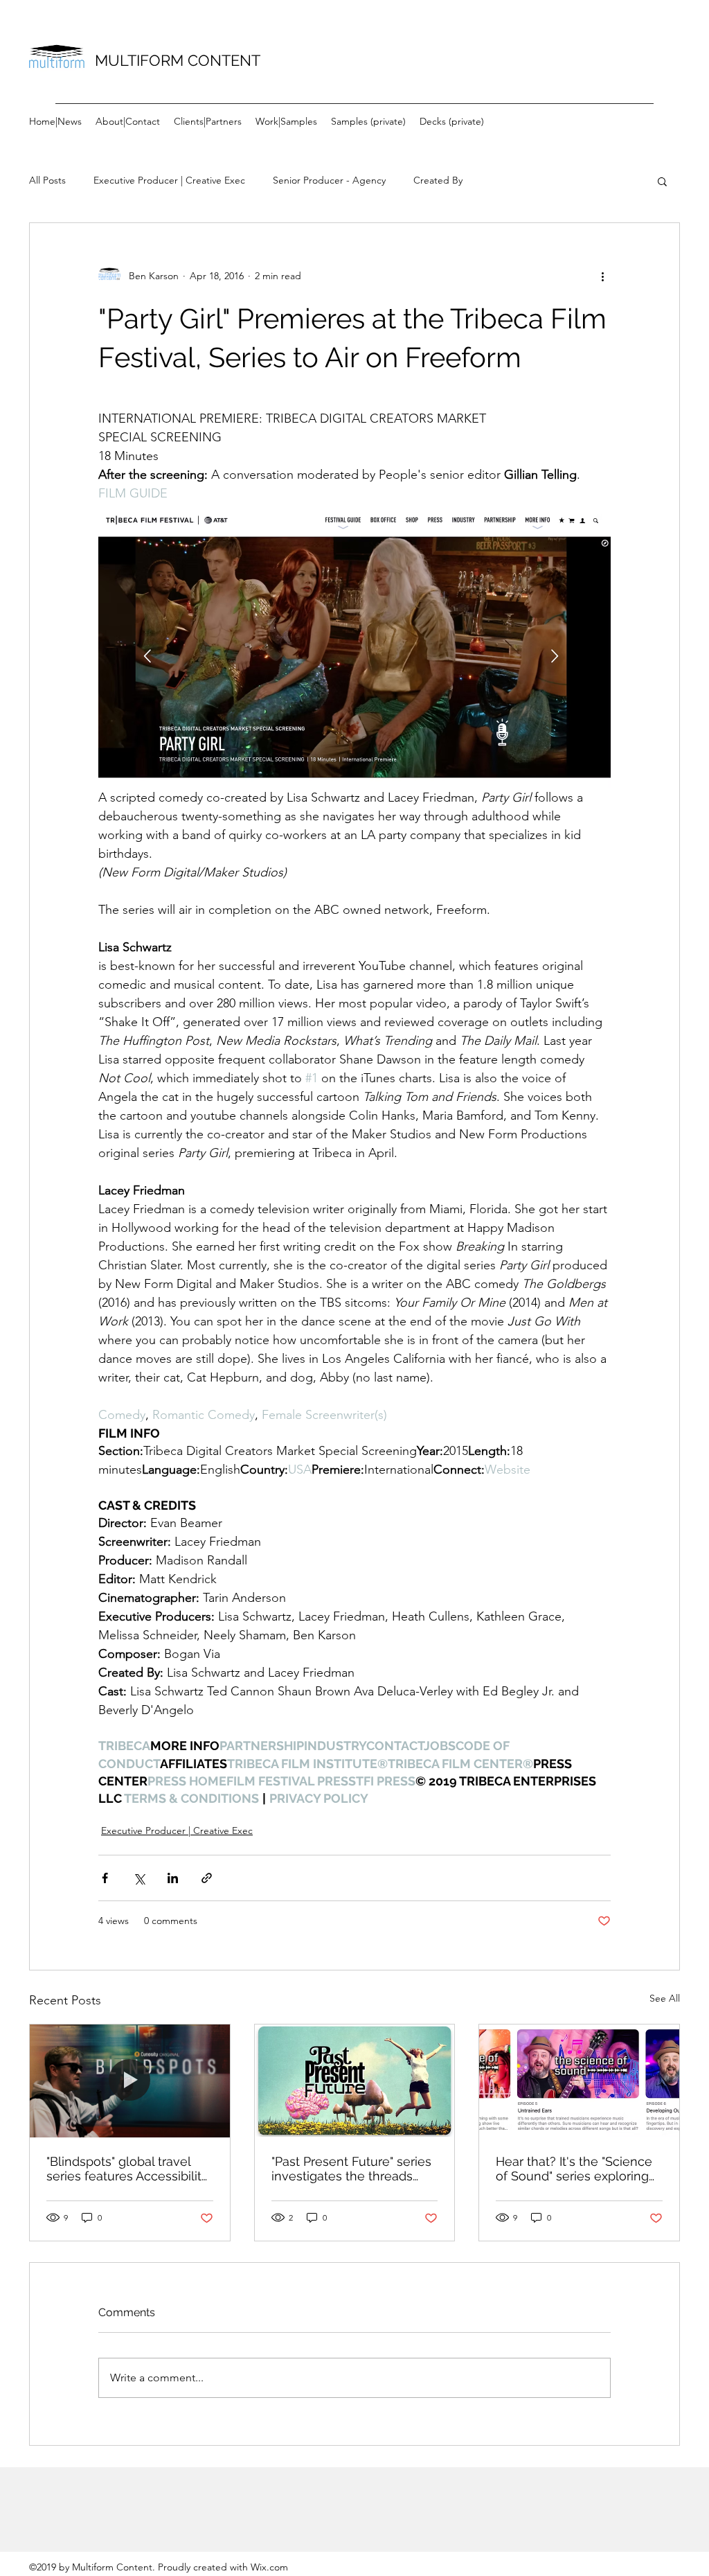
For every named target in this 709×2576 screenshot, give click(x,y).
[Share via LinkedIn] (173, 1878)
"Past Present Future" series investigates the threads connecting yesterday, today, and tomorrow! (351, 2169)
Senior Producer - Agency (329, 180)
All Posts (47, 180)
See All (665, 1998)
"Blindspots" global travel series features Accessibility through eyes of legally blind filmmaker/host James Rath (129, 2169)
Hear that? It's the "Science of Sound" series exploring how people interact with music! (574, 2169)
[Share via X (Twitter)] (139, 1878)
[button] (662, 181)
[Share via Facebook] (105, 1878)
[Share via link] (207, 1878)
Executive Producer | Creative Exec (169, 180)
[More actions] (602, 276)
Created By (438, 180)
